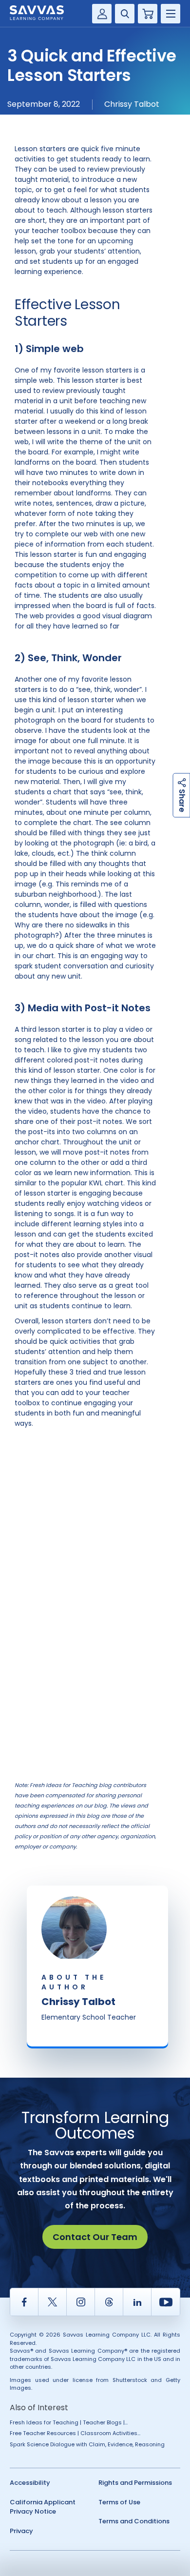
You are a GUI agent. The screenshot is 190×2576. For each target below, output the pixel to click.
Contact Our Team (95, 2237)
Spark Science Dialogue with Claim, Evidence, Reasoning (87, 2444)
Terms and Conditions (134, 2521)
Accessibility (30, 2483)
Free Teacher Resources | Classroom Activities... (75, 2433)
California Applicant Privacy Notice (43, 2507)
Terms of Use (119, 2502)
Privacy (21, 2531)
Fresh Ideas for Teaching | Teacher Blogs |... (69, 2422)
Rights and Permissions (135, 2483)
